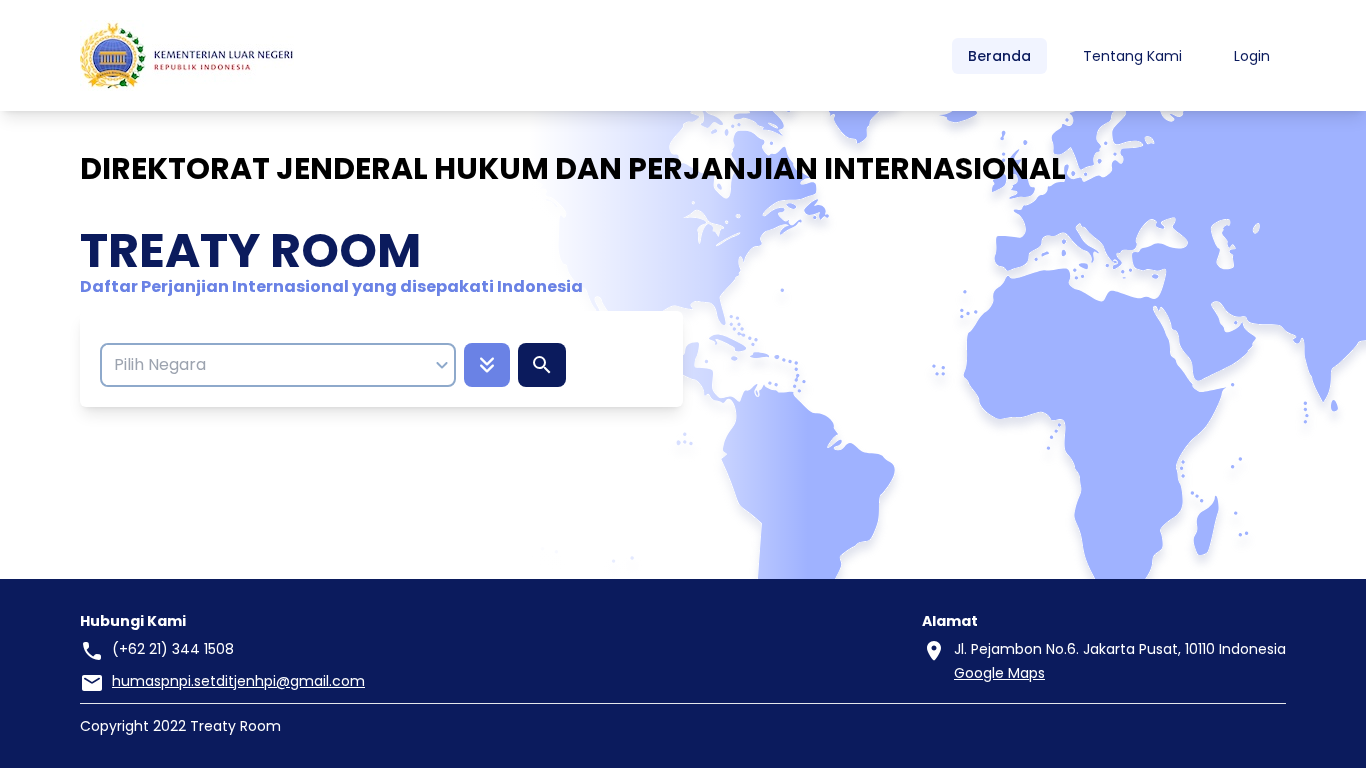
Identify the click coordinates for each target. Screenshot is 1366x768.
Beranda (999, 56)
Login (1252, 56)
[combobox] (268, 365)
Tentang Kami (1132, 56)
